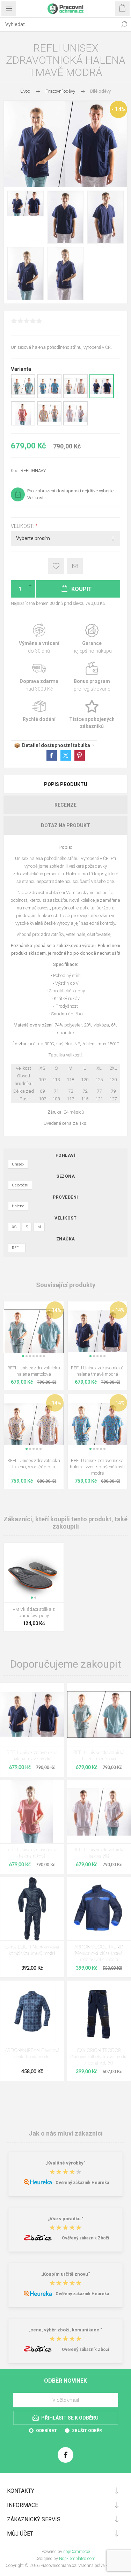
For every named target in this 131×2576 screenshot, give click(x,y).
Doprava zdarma (39, 677)
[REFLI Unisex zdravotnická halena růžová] (32, 1812)
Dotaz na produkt (65, 825)
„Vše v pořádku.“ (66, 2219)
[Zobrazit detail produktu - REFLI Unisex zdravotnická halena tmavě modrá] (102, 397)
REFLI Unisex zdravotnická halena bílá (99, 1853)
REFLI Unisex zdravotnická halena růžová (32, 1853)
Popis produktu (66, 784)
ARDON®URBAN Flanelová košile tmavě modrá (32, 2054)
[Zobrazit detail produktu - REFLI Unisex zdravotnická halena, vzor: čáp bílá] (75, 397)
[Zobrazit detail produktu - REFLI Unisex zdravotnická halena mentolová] (23, 397)
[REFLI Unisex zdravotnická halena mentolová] (99, 1714)
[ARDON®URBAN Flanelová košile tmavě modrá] (32, 2012)
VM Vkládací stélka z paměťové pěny (34, 1612)
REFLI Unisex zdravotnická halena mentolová (34, 1371)
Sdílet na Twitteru (66, 755)
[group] (34, 1331)
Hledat (124, 24)
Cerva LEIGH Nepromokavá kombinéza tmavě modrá (32, 1950)
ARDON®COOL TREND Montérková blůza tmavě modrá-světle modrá (99, 1954)
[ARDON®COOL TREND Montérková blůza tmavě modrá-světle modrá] (99, 1909)
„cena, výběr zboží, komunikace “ (65, 2330)
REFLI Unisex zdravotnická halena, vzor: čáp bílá (34, 1464)
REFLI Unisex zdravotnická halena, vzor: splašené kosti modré (97, 1467)
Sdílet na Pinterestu (80, 755)
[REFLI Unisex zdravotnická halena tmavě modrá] (32, 1714)
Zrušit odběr (87, 2431)
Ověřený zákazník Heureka (82, 2183)
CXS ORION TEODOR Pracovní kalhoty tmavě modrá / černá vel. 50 (99, 2057)
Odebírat (46, 2431)
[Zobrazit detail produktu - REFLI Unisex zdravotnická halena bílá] (75, 424)
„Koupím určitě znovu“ (66, 2274)
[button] (23, 1356)
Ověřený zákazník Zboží (85, 2238)
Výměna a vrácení (39, 639)
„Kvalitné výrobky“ (65, 2163)
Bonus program (92, 677)
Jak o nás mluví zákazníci (66, 2133)
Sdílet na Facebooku (52, 755)
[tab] (65, 784)
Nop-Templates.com (77, 2559)
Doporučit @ (75, 566)
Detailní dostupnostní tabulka (56, 745)
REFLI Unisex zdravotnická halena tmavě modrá (97, 1371)
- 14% (119, 109)
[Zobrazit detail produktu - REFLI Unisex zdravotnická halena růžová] (23, 424)
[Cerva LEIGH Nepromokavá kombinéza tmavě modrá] (32, 1909)
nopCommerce (77, 2552)
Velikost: (23, 526)
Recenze (65, 805)
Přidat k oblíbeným (56, 566)
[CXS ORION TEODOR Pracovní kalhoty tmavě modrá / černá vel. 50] (99, 2012)
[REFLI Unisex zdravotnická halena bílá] (99, 1812)
